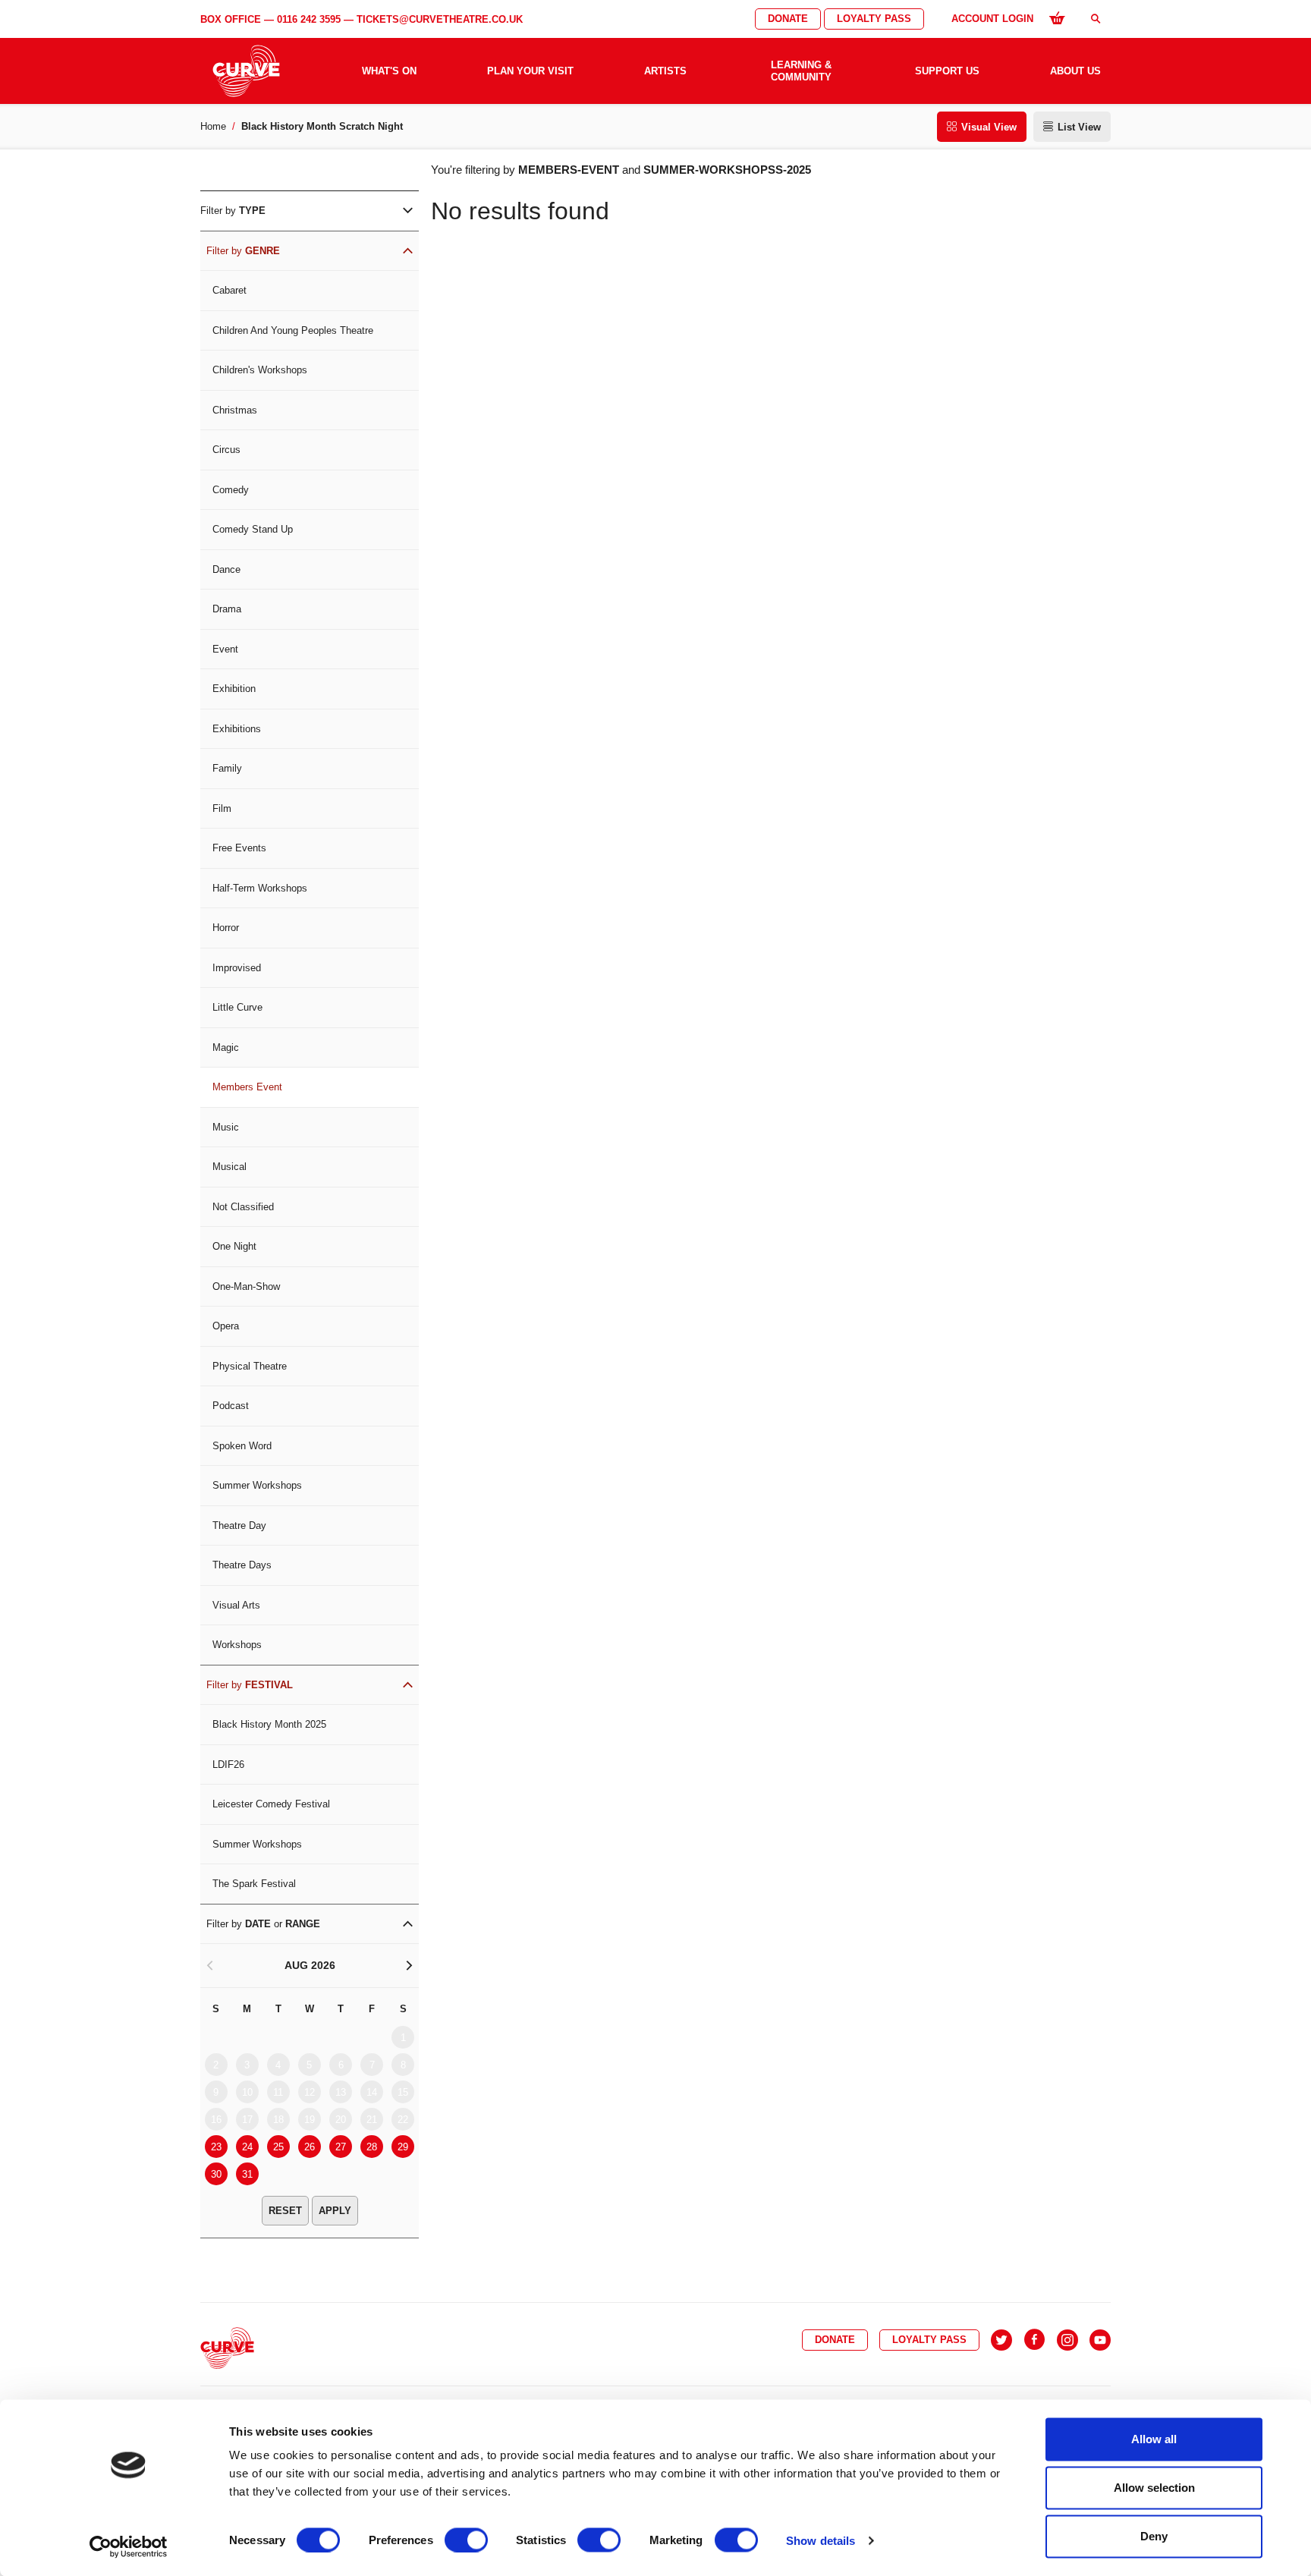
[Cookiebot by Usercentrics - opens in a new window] (129, 2546)
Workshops (237, 1645)
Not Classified (243, 1207)
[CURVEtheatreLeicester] (1034, 2340)
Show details (821, 2540)
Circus (226, 450)
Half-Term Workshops (260, 888)
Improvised (237, 968)
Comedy (231, 490)
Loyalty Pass (874, 19)
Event (225, 649)
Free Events (239, 848)
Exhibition (234, 689)
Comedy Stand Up (253, 529)
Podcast (231, 1406)
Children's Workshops (260, 370)
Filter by (233, 211)
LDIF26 (228, 1765)
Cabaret (230, 290)
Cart (1057, 17)
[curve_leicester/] (1067, 2340)
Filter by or (263, 1924)
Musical (230, 1167)
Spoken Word (242, 1446)
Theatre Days (242, 1565)
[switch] (466, 2540)
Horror (226, 928)
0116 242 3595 (309, 19)
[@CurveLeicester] (1001, 2340)
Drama (227, 609)
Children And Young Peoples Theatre (293, 330)
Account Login (992, 19)
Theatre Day (239, 1525)
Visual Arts (236, 1605)
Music (226, 1127)
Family (227, 768)
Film (222, 808)
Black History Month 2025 (269, 1724)
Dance (226, 569)
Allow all (1154, 2439)
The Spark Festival (254, 1884)
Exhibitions (237, 729)
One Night (234, 1246)
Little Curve (237, 1007)
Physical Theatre (250, 1366)
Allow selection (1154, 2488)
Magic (226, 1047)
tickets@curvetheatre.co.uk (440, 19)
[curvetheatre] (1100, 2340)
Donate (788, 19)
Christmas (235, 410)
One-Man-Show (246, 1286)
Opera (226, 1326)
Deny (1154, 2536)
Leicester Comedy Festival (271, 1804)
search (1096, 19)
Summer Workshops (257, 1485)
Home (213, 126)
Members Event (247, 1087)
